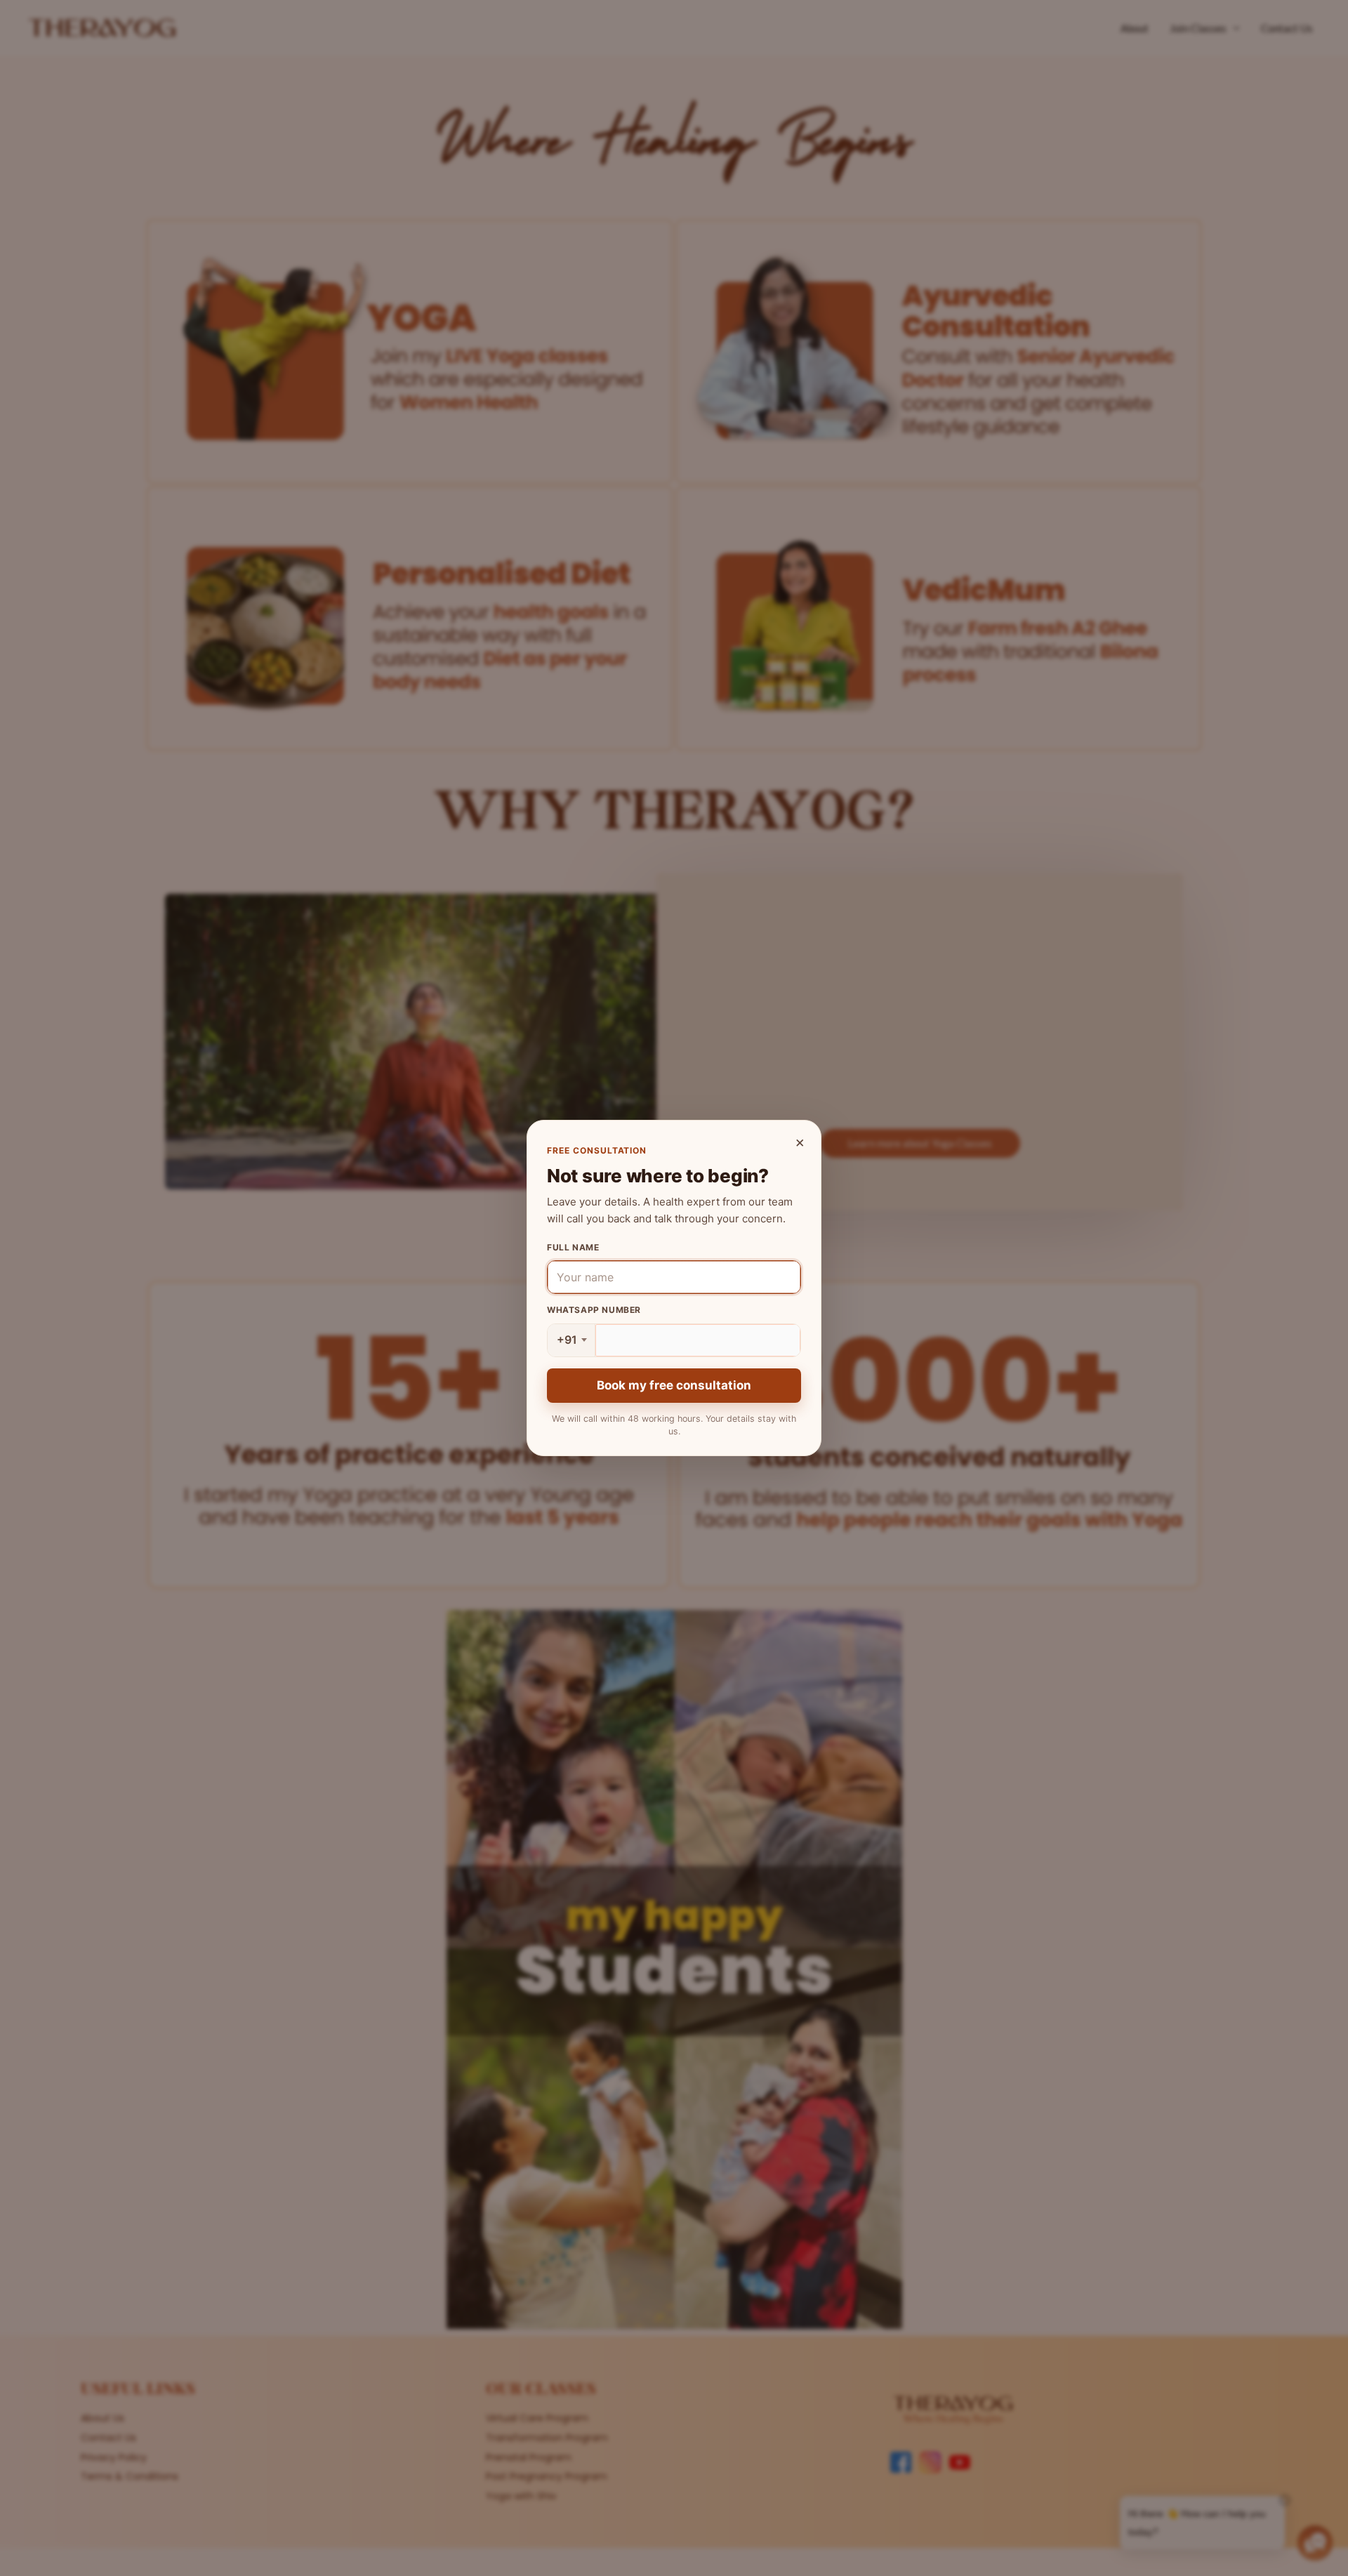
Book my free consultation (674, 1385)
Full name (573, 1247)
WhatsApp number (594, 1310)
